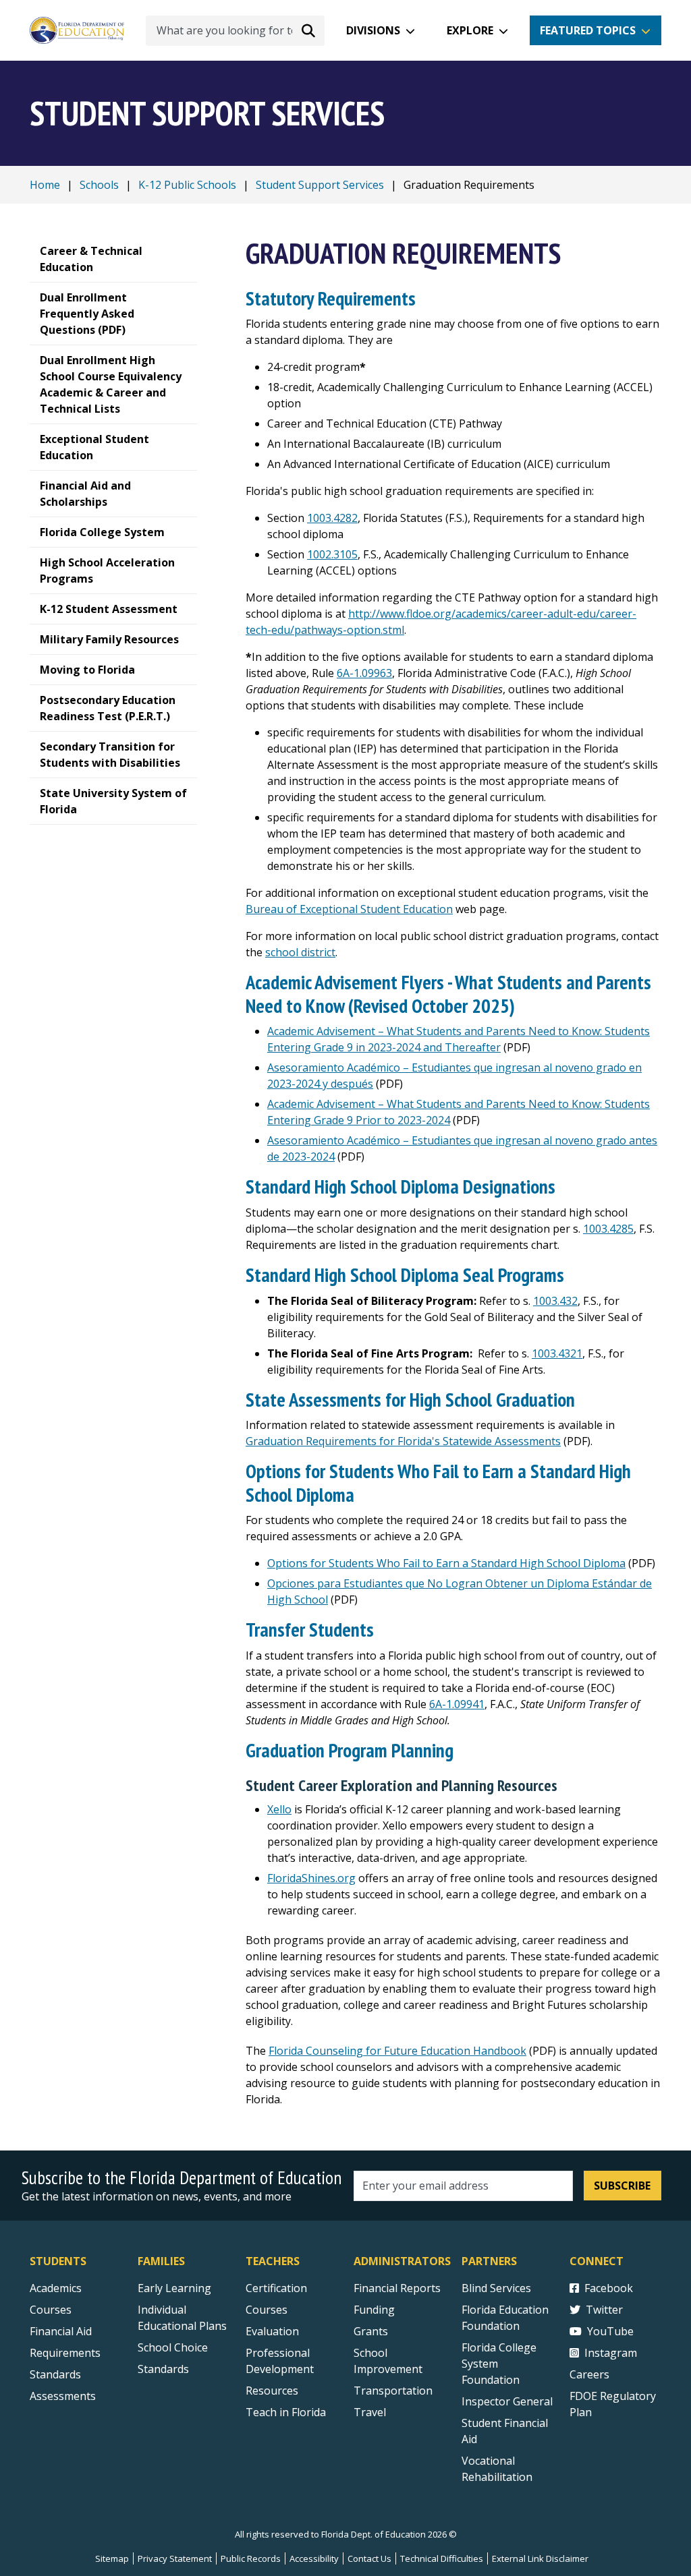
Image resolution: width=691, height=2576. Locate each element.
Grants (371, 2331)
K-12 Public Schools (187, 185)
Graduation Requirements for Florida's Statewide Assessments (403, 1441)
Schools (99, 185)
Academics (56, 2288)
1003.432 (555, 1301)
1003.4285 (608, 1229)
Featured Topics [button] (588, 30)
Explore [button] (470, 30)
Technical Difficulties (442, 2558)
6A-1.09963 (364, 673)
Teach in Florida (286, 2412)
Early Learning (174, 2288)
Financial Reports (397, 2288)
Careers (589, 2374)
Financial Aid (61, 2331)
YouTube (610, 2331)
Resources (272, 2391)
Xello (279, 1809)
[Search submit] (308, 30)
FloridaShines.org (311, 1878)
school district (300, 952)
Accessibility (314, 2558)
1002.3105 (332, 554)
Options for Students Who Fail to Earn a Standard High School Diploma (446, 1563)
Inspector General (507, 2401)
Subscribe (622, 2186)
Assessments (63, 2396)
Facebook (609, 2288)
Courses (51, 2310)
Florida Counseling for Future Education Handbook (397, 2051)
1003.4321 (557, 1353)
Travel (370, 2412)
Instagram (611, 2353)
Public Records (251, 2558)
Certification (276, 2288)
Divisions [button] (373, 30)
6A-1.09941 (457, 1704)
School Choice (173, 2347)
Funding (374, 2310)
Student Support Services (320, 185)
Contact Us (369, 2558)
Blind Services (496, 2288)
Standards (55, 2374)
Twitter (604, 2310)
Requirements (65, 2353)
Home (45, 185)
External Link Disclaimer (540, 2558)
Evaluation (272, 2331)
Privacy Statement (175, 2558)
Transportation (393, 2391)
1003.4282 (332, 518)
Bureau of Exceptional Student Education (349, 909)
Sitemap (112, 2558)
